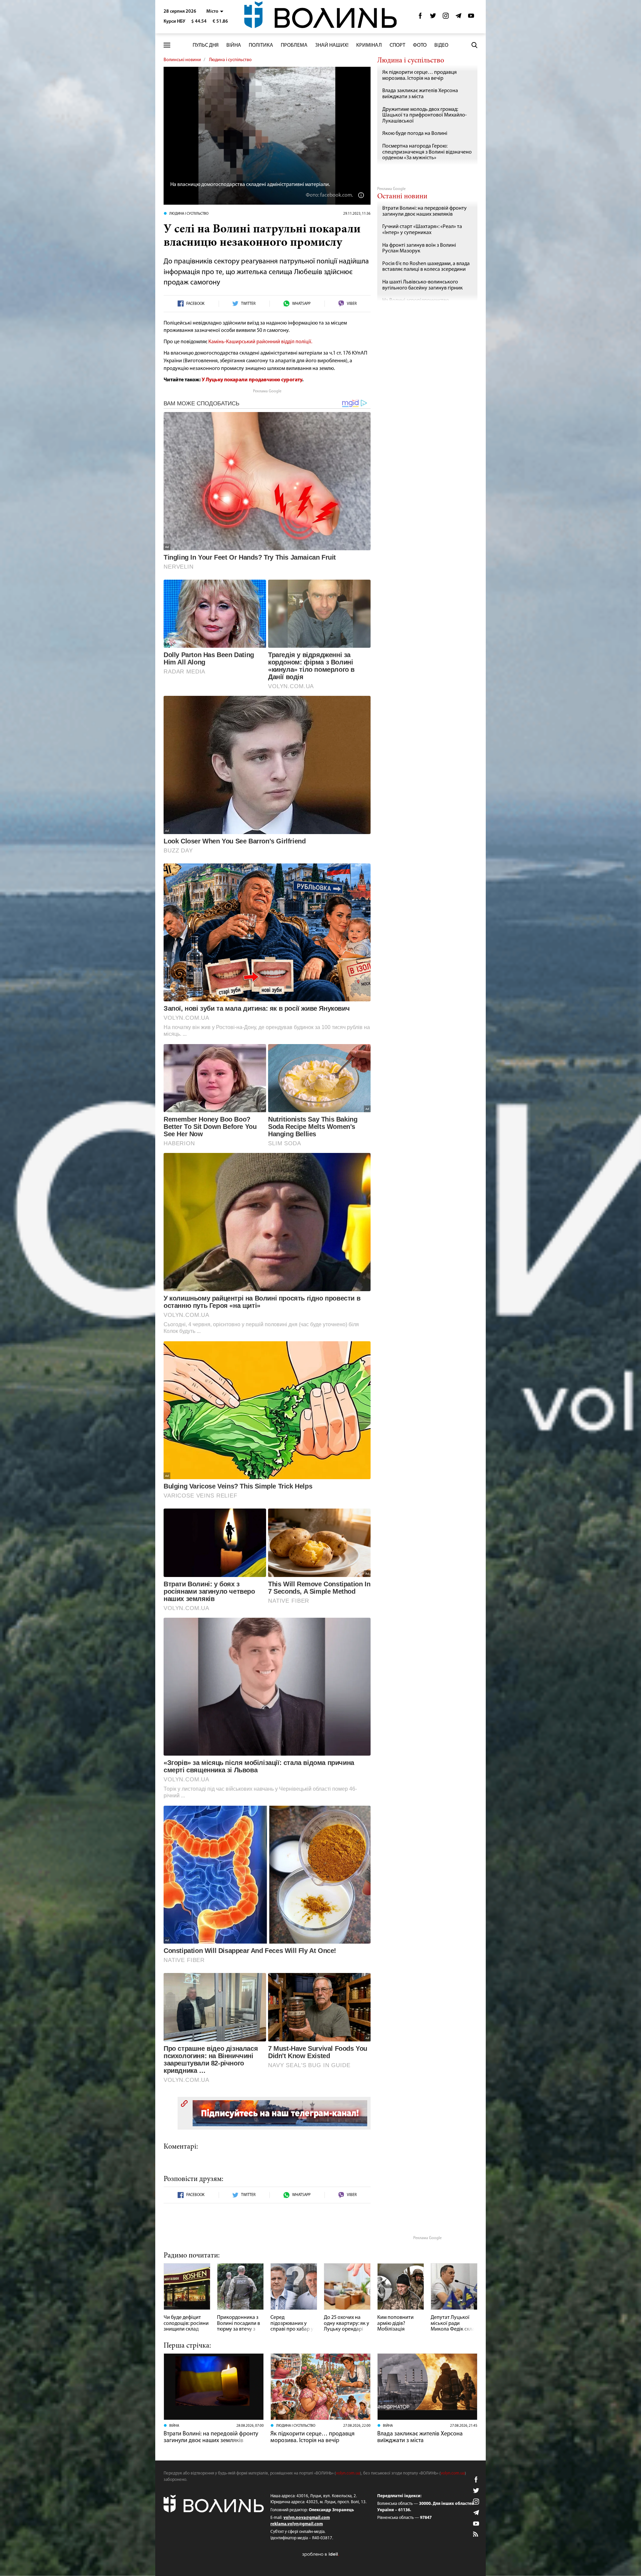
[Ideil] (320, 2554)
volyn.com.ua (348, 2473)
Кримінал (369, 45)
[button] (215, 12)
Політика (261, 45)
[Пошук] (474, 45)
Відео (441, 45)
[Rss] (476, 2535)
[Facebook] (420, 18)
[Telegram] (458, 18)
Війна (234, 45)
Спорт (397, 45)
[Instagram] (446, 18)
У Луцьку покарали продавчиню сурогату (252, 380)
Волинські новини (182, 60)
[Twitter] (433, 18)
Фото (420, 45)
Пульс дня (206, 45)
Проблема (294, 45)
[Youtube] (471, 18)
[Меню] (167, 45)
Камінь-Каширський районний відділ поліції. (260, 342)
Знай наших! (332, 45)
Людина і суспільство (230, 60)
